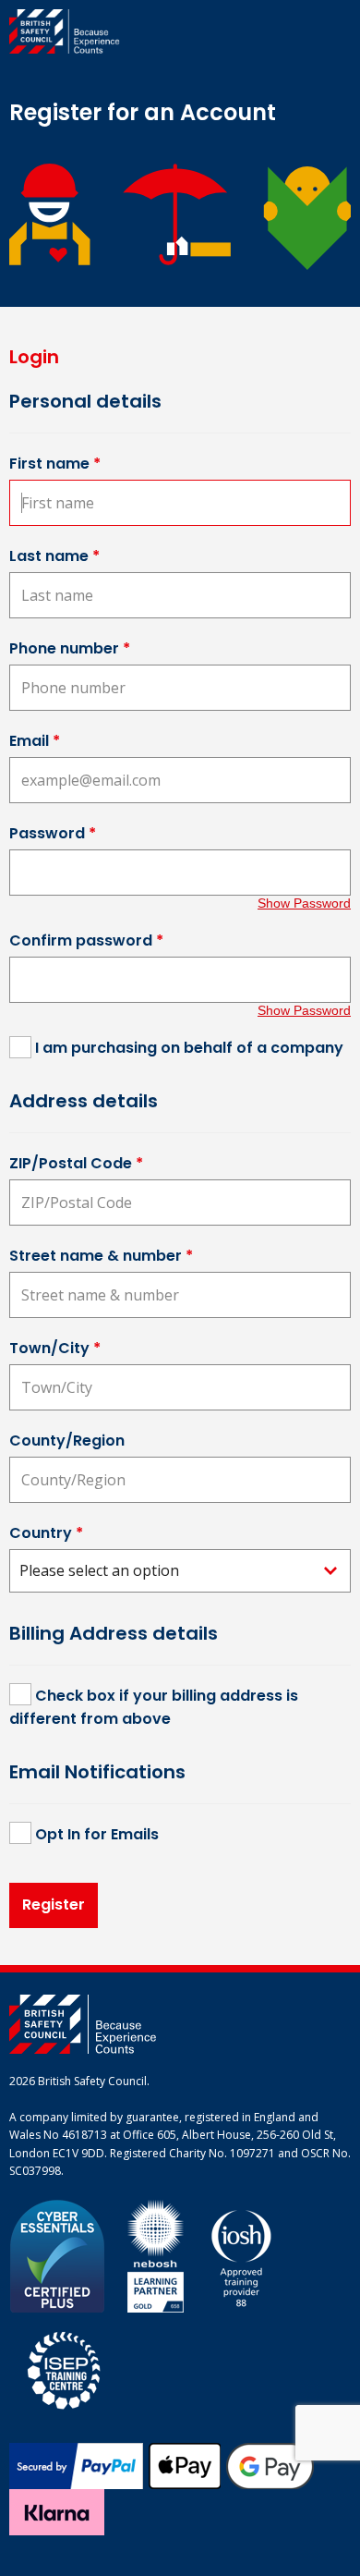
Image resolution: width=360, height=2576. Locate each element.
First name (55, 464)
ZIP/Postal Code (76, 1163)
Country (46, 1533)
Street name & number (101, 1256)
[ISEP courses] (65, 2368)
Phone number (70, 648)
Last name (54, 556)
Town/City (55, 1348)
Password (53, 833)
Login (34, 357)
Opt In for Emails (97, 1834)
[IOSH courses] (241, 2255)
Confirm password (86, 940)
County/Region (67, 1441)
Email (35, 741)
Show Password (304, 903)
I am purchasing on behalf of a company (189, 1048)
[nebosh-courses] (156, 2255)
